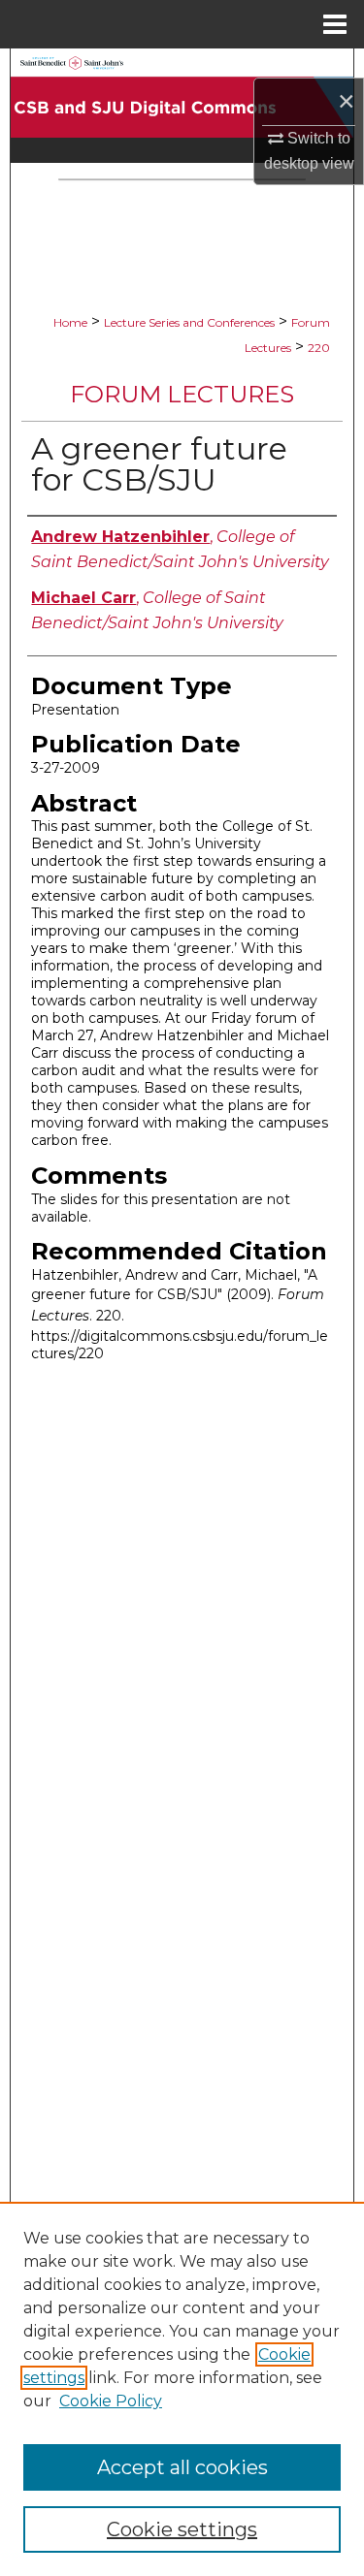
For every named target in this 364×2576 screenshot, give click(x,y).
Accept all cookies (182, 2467)
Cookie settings (182, 2529)
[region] (182, 2389)
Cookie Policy (111, 2401)
